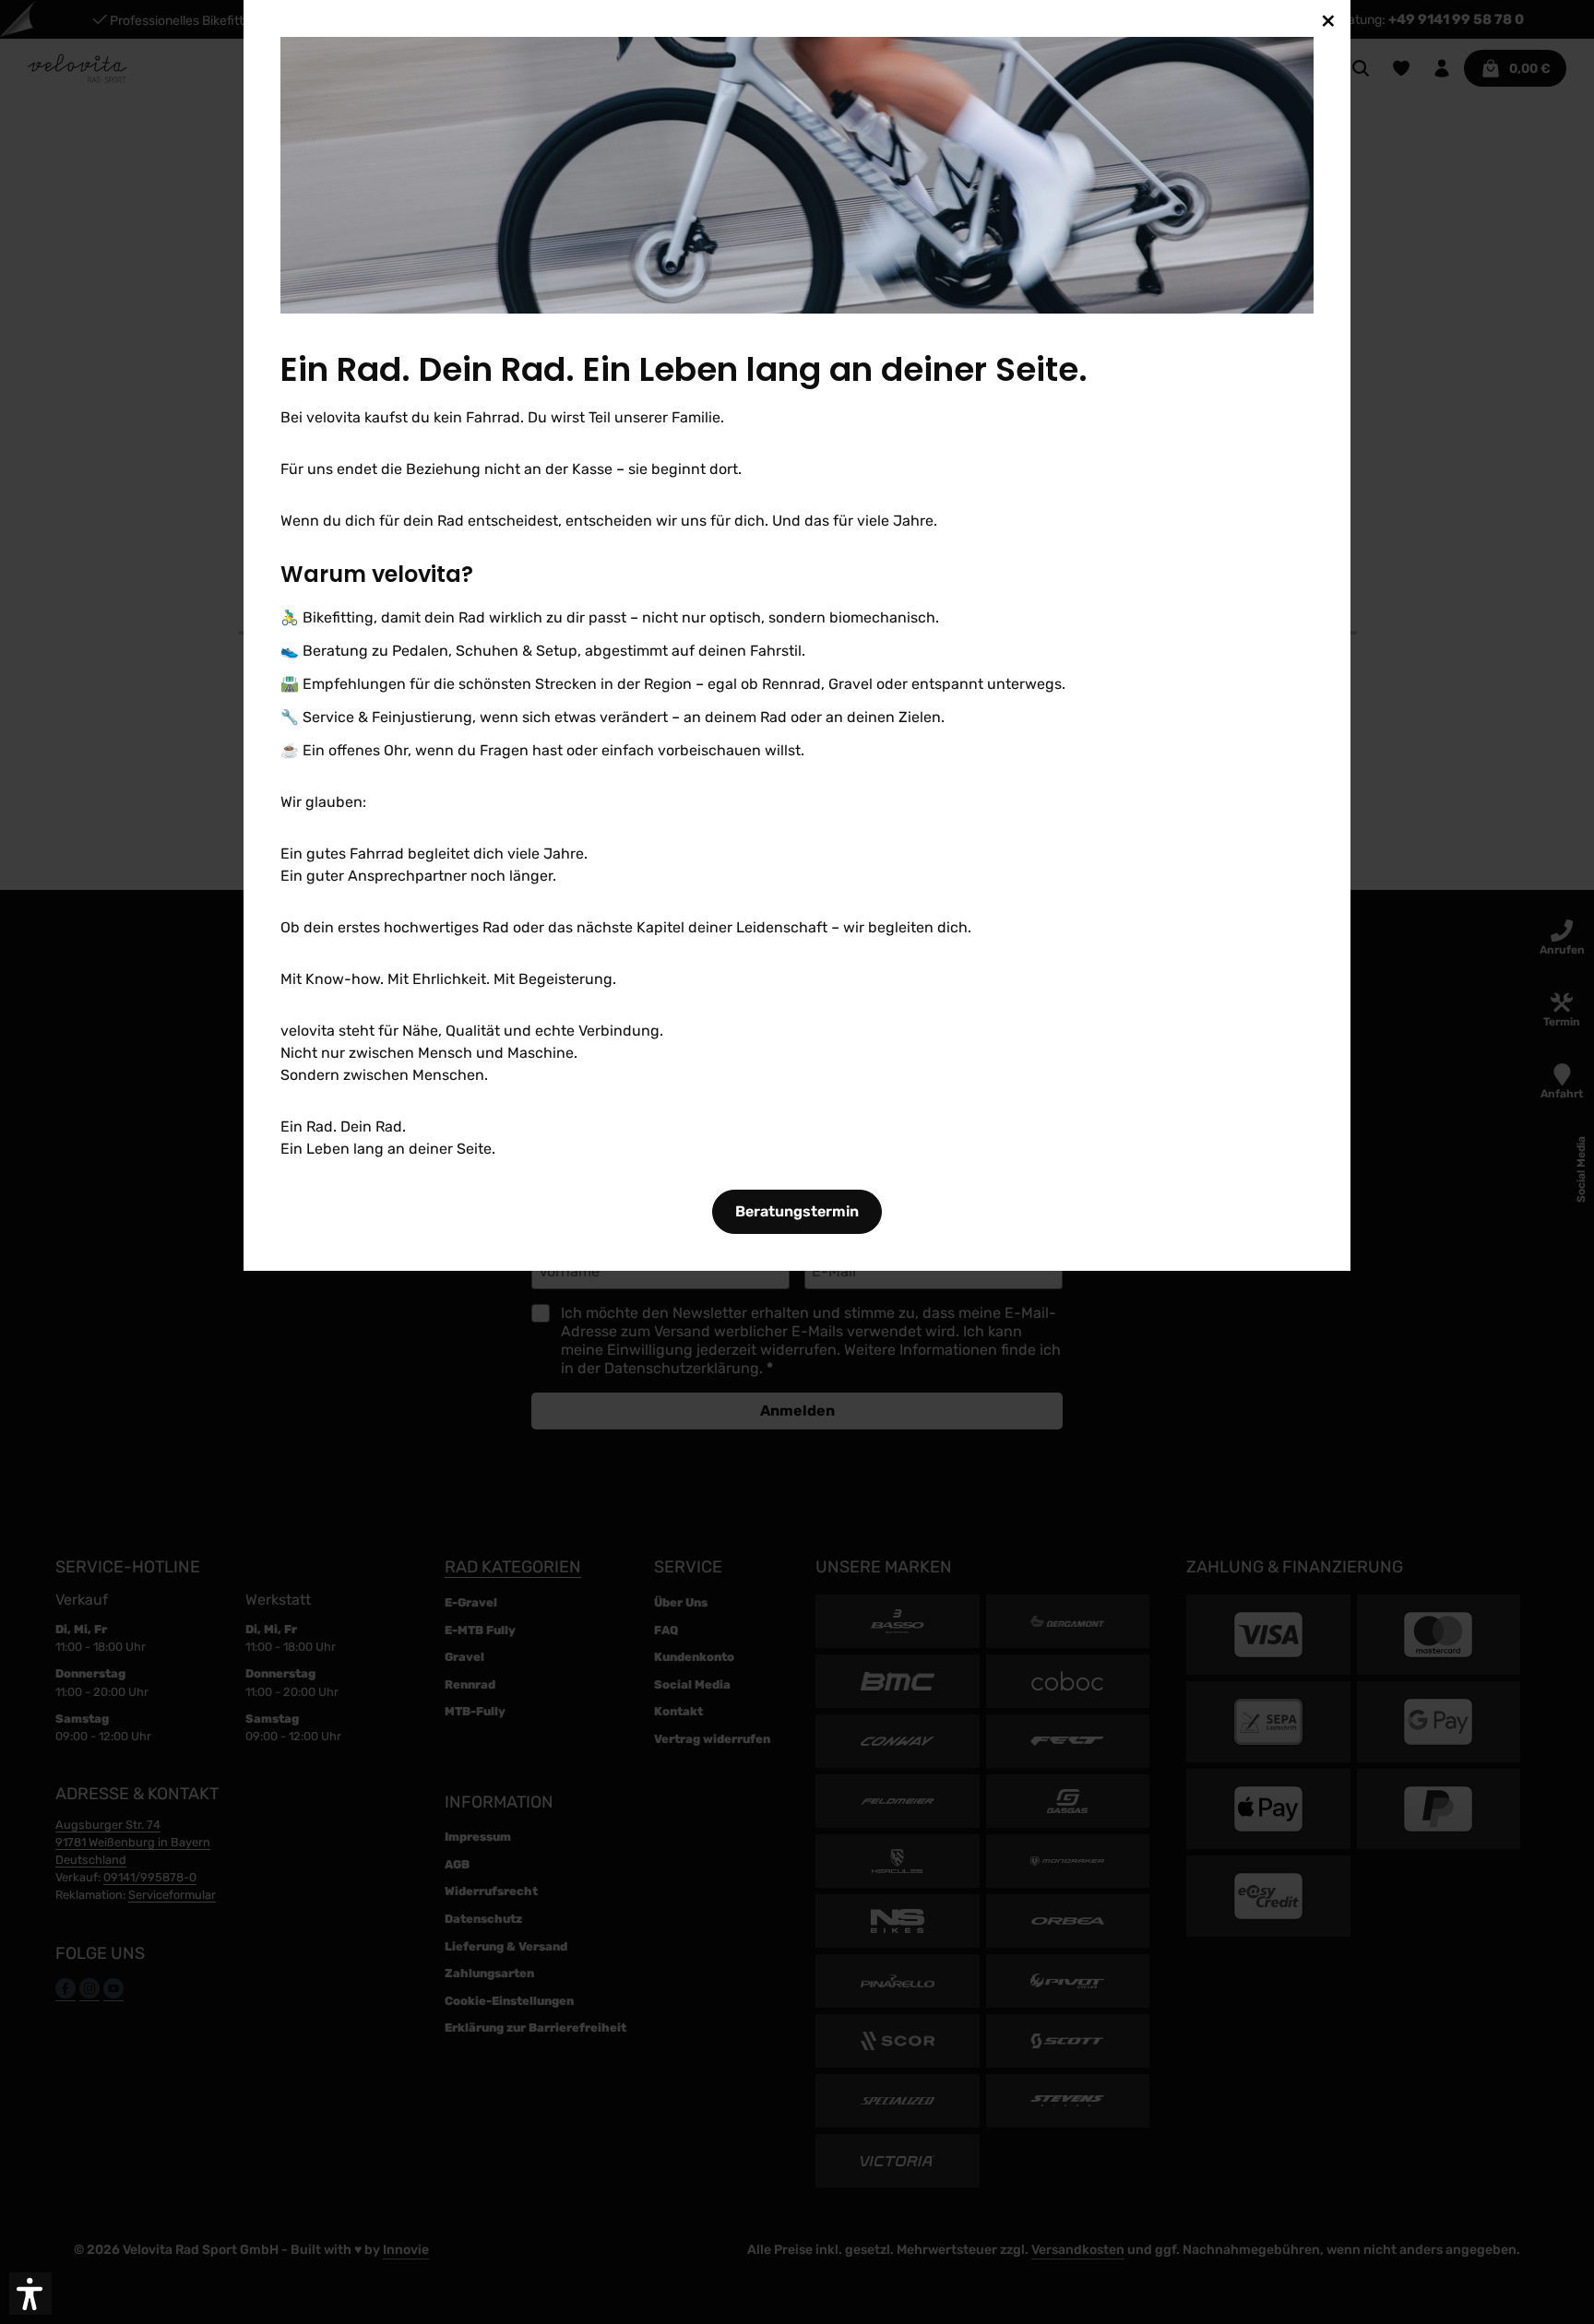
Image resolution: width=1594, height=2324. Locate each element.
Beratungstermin (797, 1211)
